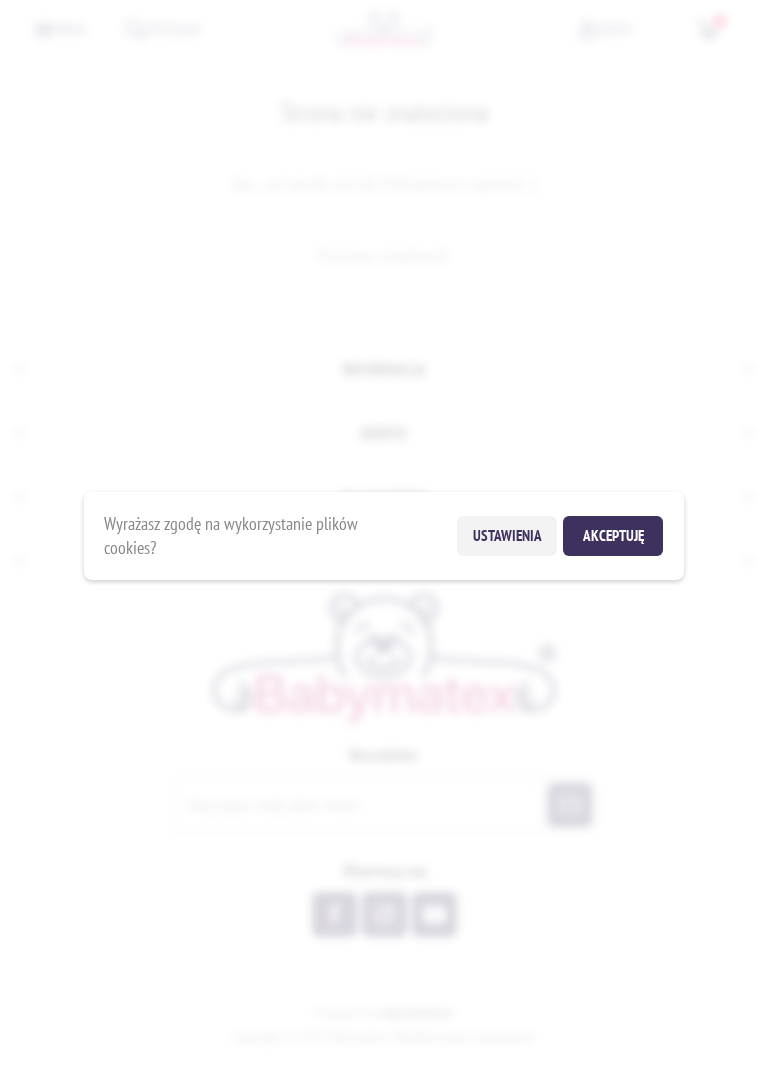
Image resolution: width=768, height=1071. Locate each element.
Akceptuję (613, 535)
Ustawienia (507, 535)
